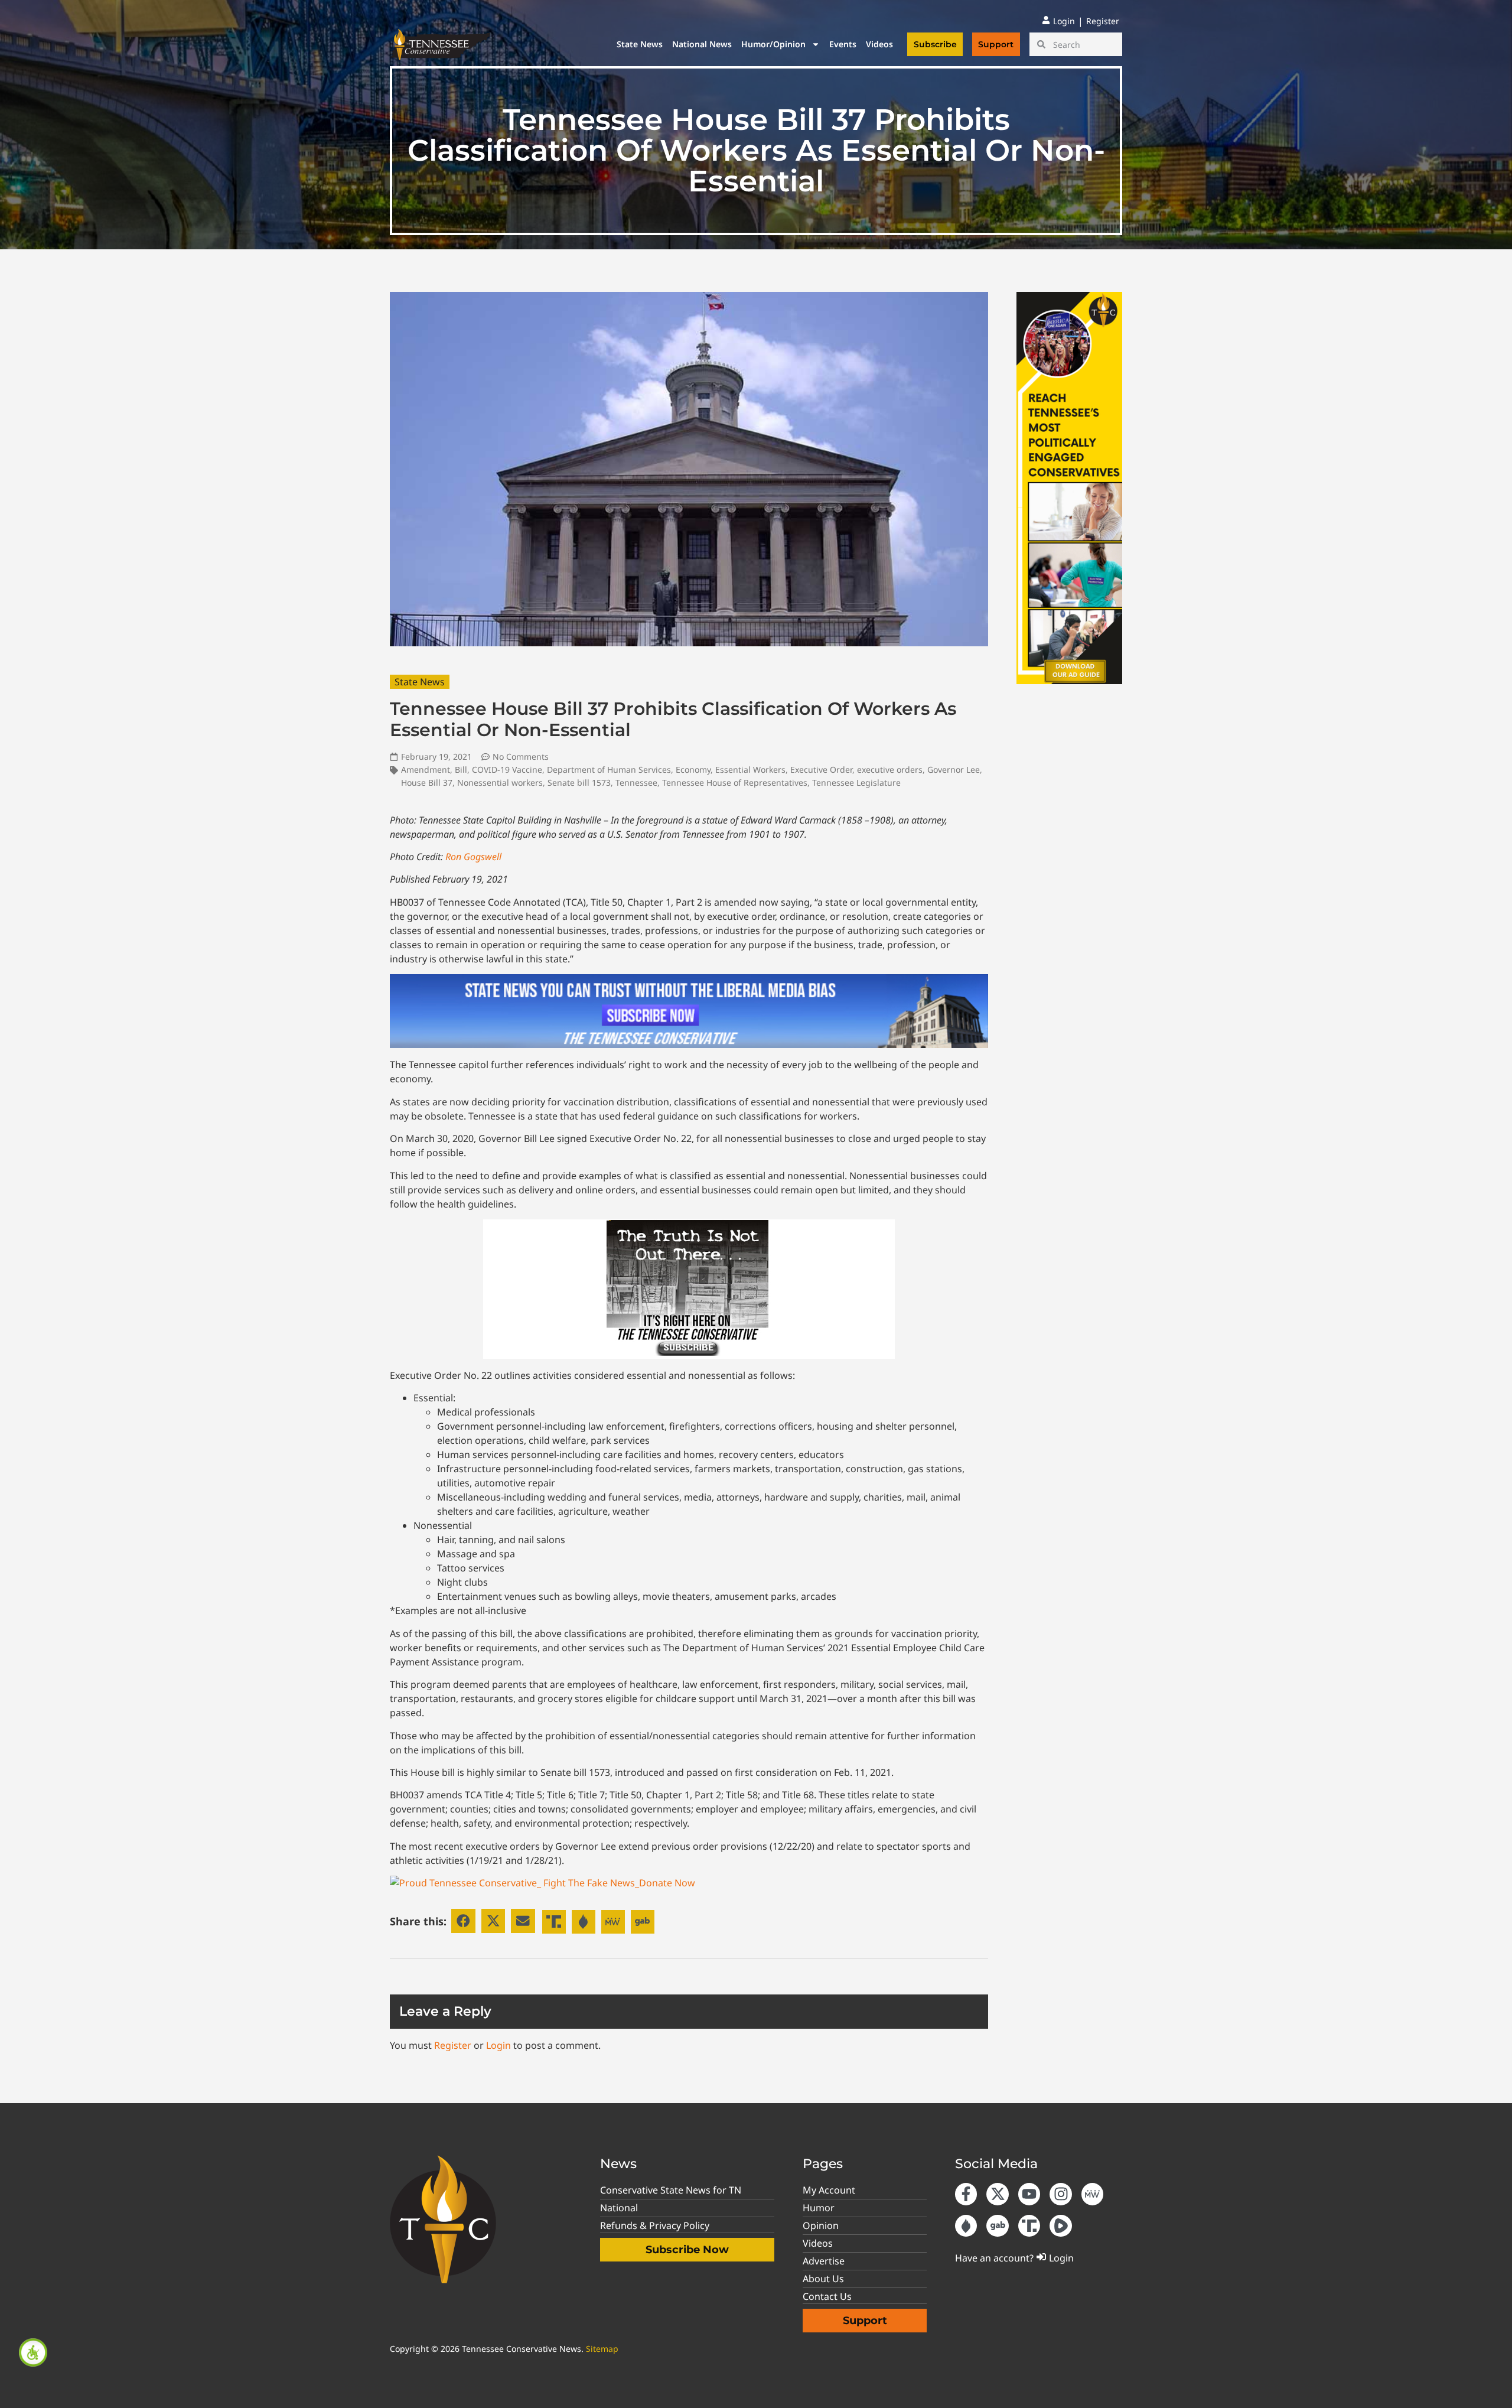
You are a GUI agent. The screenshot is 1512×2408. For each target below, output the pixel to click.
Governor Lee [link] (954, 769)
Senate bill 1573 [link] (579, 782)
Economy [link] (693, 769)
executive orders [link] (890, 769)
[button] (463, 1921)
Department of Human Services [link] (609, 769)
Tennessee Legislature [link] (856, 782)
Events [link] (843, 44)
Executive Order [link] (821, 769)
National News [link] (702, 44)
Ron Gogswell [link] (473, 857)
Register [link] (453, 2045)
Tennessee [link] (636, 782)
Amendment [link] (426, 769)
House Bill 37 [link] (427, 782)
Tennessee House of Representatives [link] (735, 782)
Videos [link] (879, 44)
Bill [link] (461, 769)
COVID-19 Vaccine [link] (507, 769)
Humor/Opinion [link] (773, 44)
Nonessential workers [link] (500, 782)
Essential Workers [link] (750, 769)
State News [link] (640, 44)
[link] (33, 2352)
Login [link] (498, 2045)
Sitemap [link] (602, 2349)
